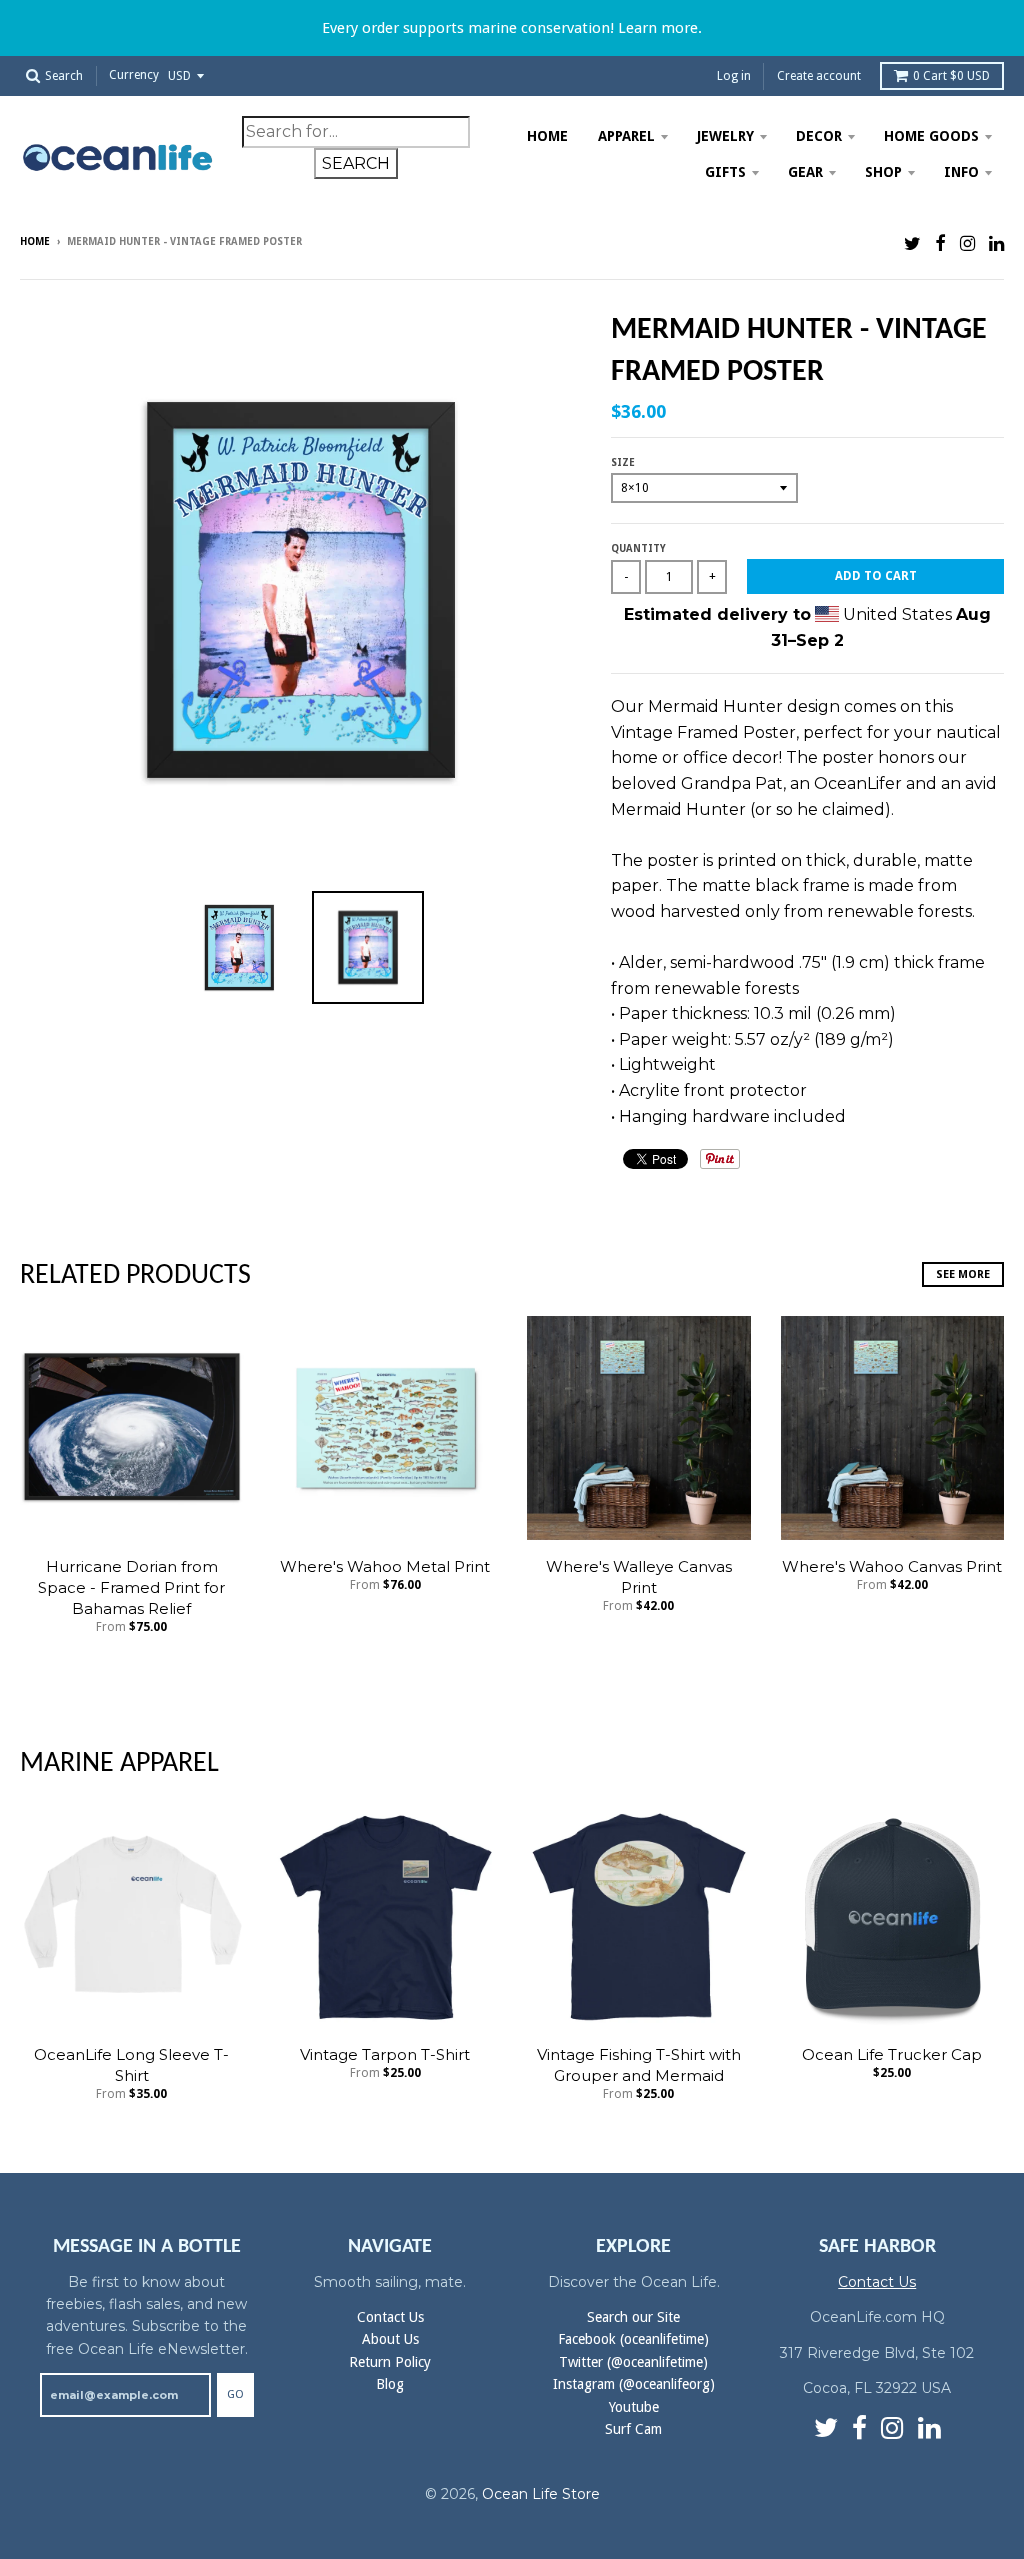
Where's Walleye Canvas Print (639, 1577)
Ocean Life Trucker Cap (892, 2054)
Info (961, 172)
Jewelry (725, 136)
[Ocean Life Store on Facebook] (940, 243)
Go (235, 2394)
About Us (390, 2339)
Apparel (626, 136)
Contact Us (390, 2317)
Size (623, 462)
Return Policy (390, 2362)
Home (547, 136)
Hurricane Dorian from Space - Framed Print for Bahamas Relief (131, 1587)
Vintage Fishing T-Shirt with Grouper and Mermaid (639, 2065)
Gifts (725, 172)
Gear (805, 172)
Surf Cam (633, 2429)
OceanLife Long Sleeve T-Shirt (131, 2065)
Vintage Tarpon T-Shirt (385, 2054)
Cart (951, 76)
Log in (734, 76)
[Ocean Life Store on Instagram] (967, 243)
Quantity (638, 548)
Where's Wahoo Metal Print (385, 1566)
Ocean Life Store (541, 2494)
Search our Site (633, 2317)
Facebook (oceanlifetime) (633, 2339)
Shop (883, 172)
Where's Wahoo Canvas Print (892, 1566)
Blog (390, 2384)
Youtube (634, 2407)
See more (963, 1274)
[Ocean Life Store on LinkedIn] (996, 243)
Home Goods (931, 136)
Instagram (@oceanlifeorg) (634, 2384)
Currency (134, 76)
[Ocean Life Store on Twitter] (912, 243)
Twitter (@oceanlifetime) (633, 2362)
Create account (819, 76)
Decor (819, 136)
